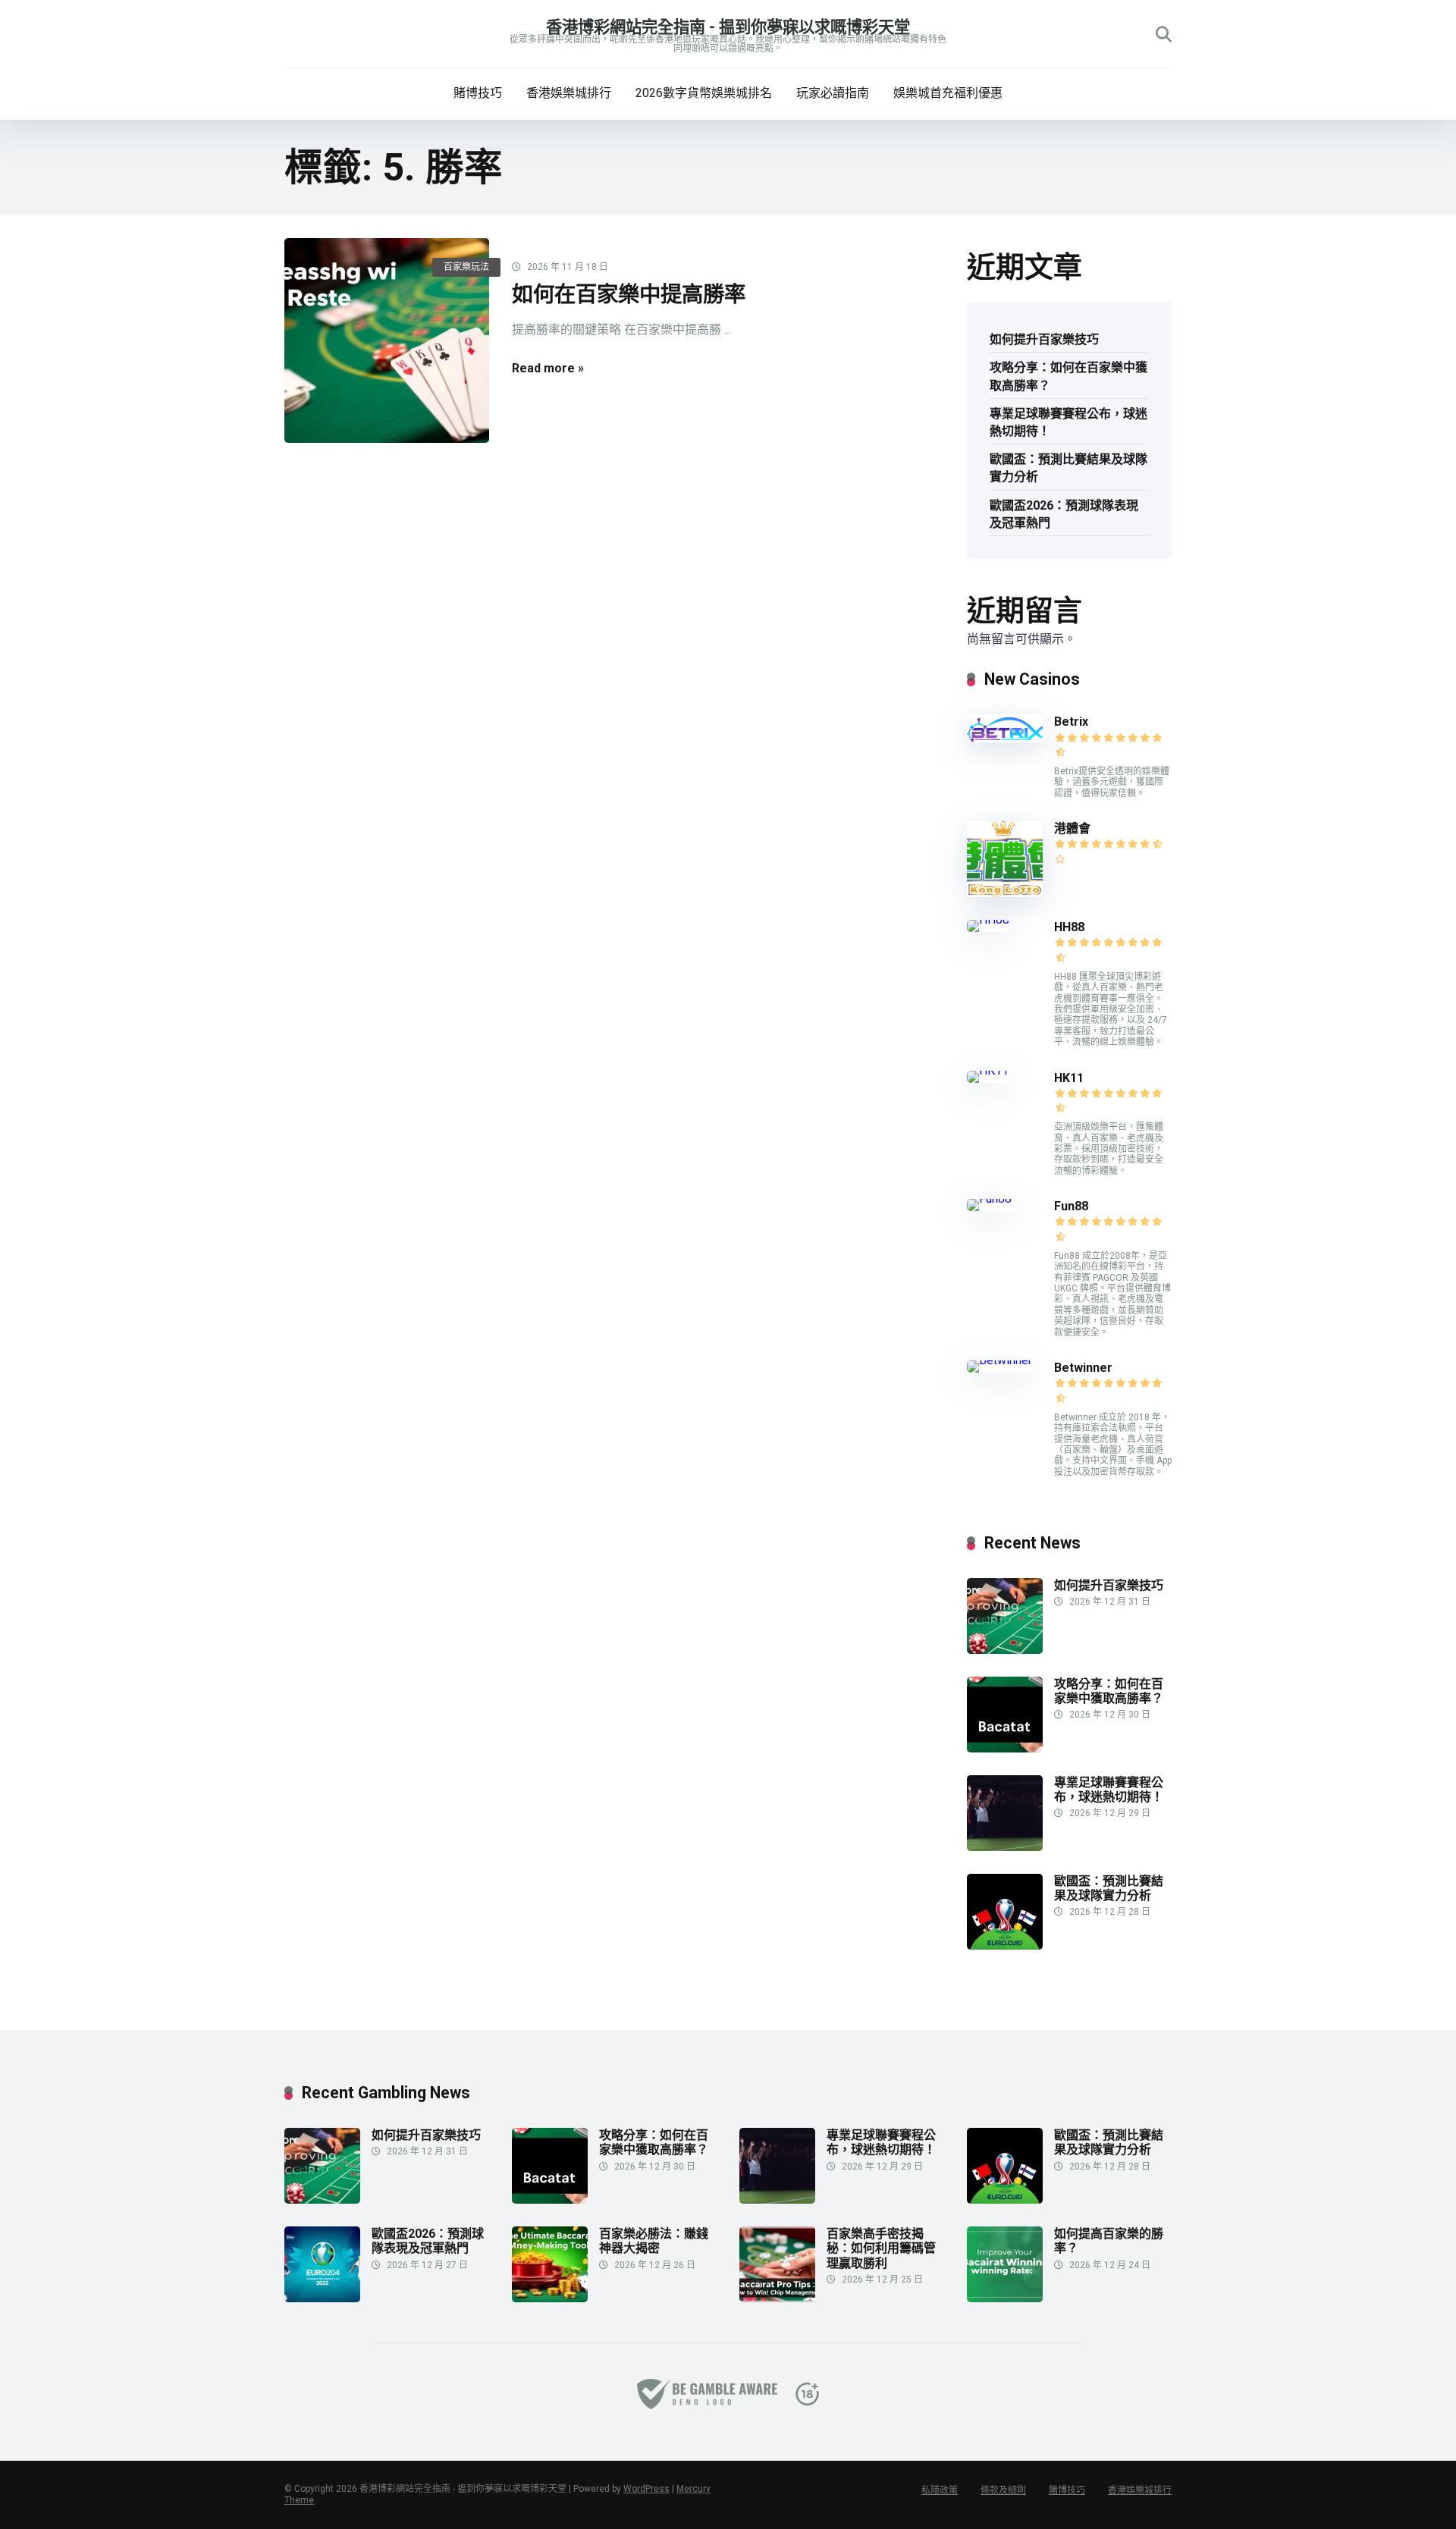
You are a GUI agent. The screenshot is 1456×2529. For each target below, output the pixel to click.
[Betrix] (1005, 738)
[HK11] (988, 1070)
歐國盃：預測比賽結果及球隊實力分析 (1068, 468)
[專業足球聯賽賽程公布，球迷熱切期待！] (1005, 1847)
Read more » (548, 368)
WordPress (646, 2489)
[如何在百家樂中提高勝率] (387, 340)
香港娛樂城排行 (569, 93)
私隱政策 (940, 2490)
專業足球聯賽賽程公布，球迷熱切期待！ (1068, 422)
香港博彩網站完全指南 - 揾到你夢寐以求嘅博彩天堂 (728, 27)
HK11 (1069, 1078)
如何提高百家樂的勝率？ (1109, 2241)
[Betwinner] (999, 1360)
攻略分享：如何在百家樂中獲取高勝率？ (1068, 376)
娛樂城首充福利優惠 (948, 93)
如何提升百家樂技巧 (1044, 339)
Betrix (1071, 722)
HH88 (1069, 927)
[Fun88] (991, 1199)
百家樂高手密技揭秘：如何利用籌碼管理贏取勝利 (881, 2248)
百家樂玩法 (466, 267)
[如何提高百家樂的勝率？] (1005, 2298)
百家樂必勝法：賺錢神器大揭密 (654, 2241)
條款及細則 (1003, 2490)
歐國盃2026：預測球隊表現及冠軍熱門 (1064, 514)
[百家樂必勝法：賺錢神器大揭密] (550, 2298)
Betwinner (1083, 1368)
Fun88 (1073, 1206)
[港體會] (1005, 893)
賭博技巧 (478, 93)
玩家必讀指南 (833, 93)
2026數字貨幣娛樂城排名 (704, 93)
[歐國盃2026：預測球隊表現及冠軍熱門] (322, 2298)
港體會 (1072, 828)
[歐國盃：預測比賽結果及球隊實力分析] (1005, 1945)
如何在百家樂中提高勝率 (629, 295)
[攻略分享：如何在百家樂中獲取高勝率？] (1005, 1748)
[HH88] (988, 919)
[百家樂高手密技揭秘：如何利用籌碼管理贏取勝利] (777, 2298)
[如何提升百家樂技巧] (1005, 1650)
